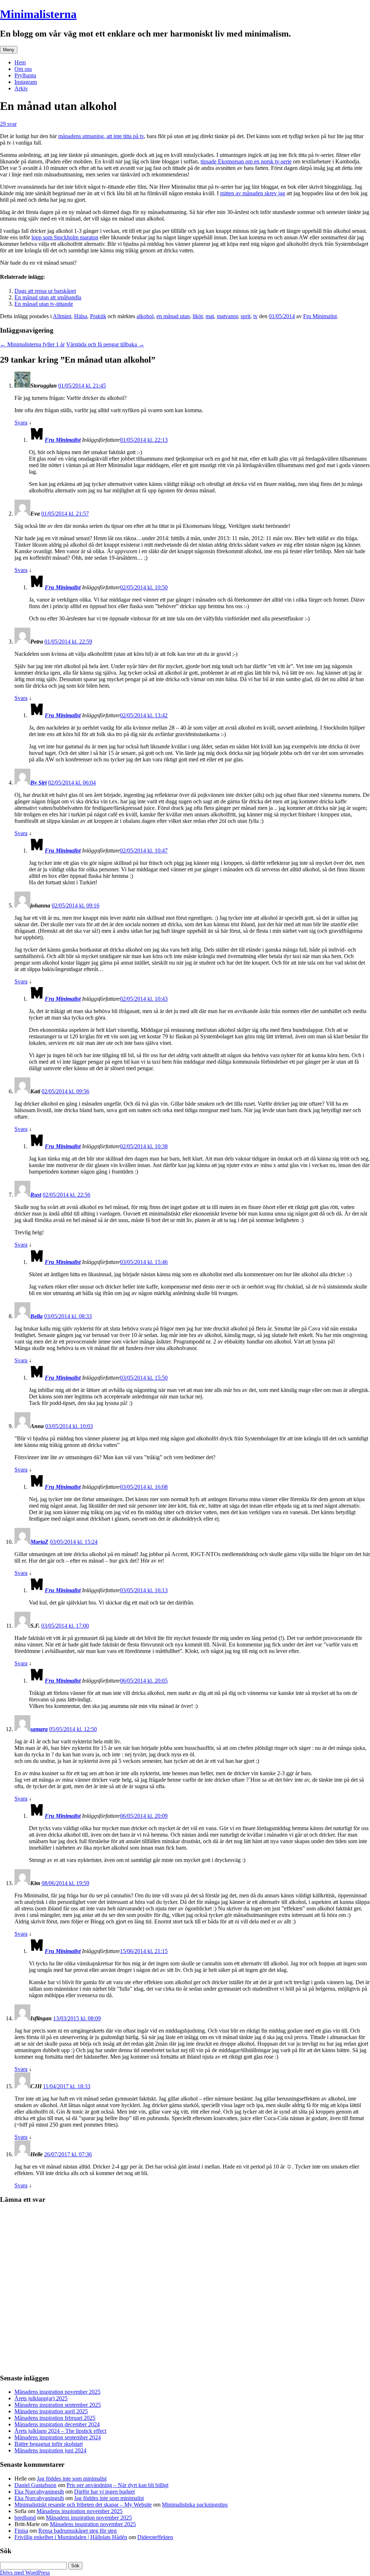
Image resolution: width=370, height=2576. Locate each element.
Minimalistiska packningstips (195, 2505)
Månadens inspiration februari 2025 (55, 2418)
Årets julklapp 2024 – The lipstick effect (60, 2431)
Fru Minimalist (320, 316)
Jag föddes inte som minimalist (72, 2479)
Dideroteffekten (155, 2537)
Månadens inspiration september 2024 (58, 2437)
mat (210, 316)
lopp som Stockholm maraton (65, 237)
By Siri (38, 783)
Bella (36, 1316)
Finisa (21, 2531)
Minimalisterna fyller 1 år (32, 344)
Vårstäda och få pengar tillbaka (105, 344)
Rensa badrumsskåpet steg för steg (78, 2531)
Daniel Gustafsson (35, 2485)
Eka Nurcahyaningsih (39, 2492)
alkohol (145, 316)
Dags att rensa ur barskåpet (45, 291)
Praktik (98, 316)
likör (198, 316)
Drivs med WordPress (25, 2573)
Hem (20, 62)
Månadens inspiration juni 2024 (50, 2450)
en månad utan (173, 316)
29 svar (8, 124)
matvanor (227, 316)
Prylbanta (25, 75)
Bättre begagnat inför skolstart (49, 2444)
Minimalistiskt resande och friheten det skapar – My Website (83, 2505)
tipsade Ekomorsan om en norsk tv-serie (246, 161)
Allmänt (62, 316)
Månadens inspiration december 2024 (57, 2424)
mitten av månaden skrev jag (253, 193)
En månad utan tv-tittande (44, 304)
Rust (36, 1195)
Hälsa (81, 316)
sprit (246, 316)
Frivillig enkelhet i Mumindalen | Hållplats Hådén (71, 2537)
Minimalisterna (38, 14)
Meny (9, 50)
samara (39, 1729)
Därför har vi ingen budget (104, 2492)
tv (255, 316)
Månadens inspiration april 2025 (51, 2411)
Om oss (23, 69)
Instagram (26, 82)
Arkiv (21, 88)
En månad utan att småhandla (48, 297)
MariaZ (39, 1542)
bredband (25, 2518)
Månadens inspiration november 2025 (57, 2392)
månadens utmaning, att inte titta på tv (101, 136)
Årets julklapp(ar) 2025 (41, 2398)
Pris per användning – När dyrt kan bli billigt (117, 2485)
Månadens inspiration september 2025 (58, 2405)
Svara (21, 422)
